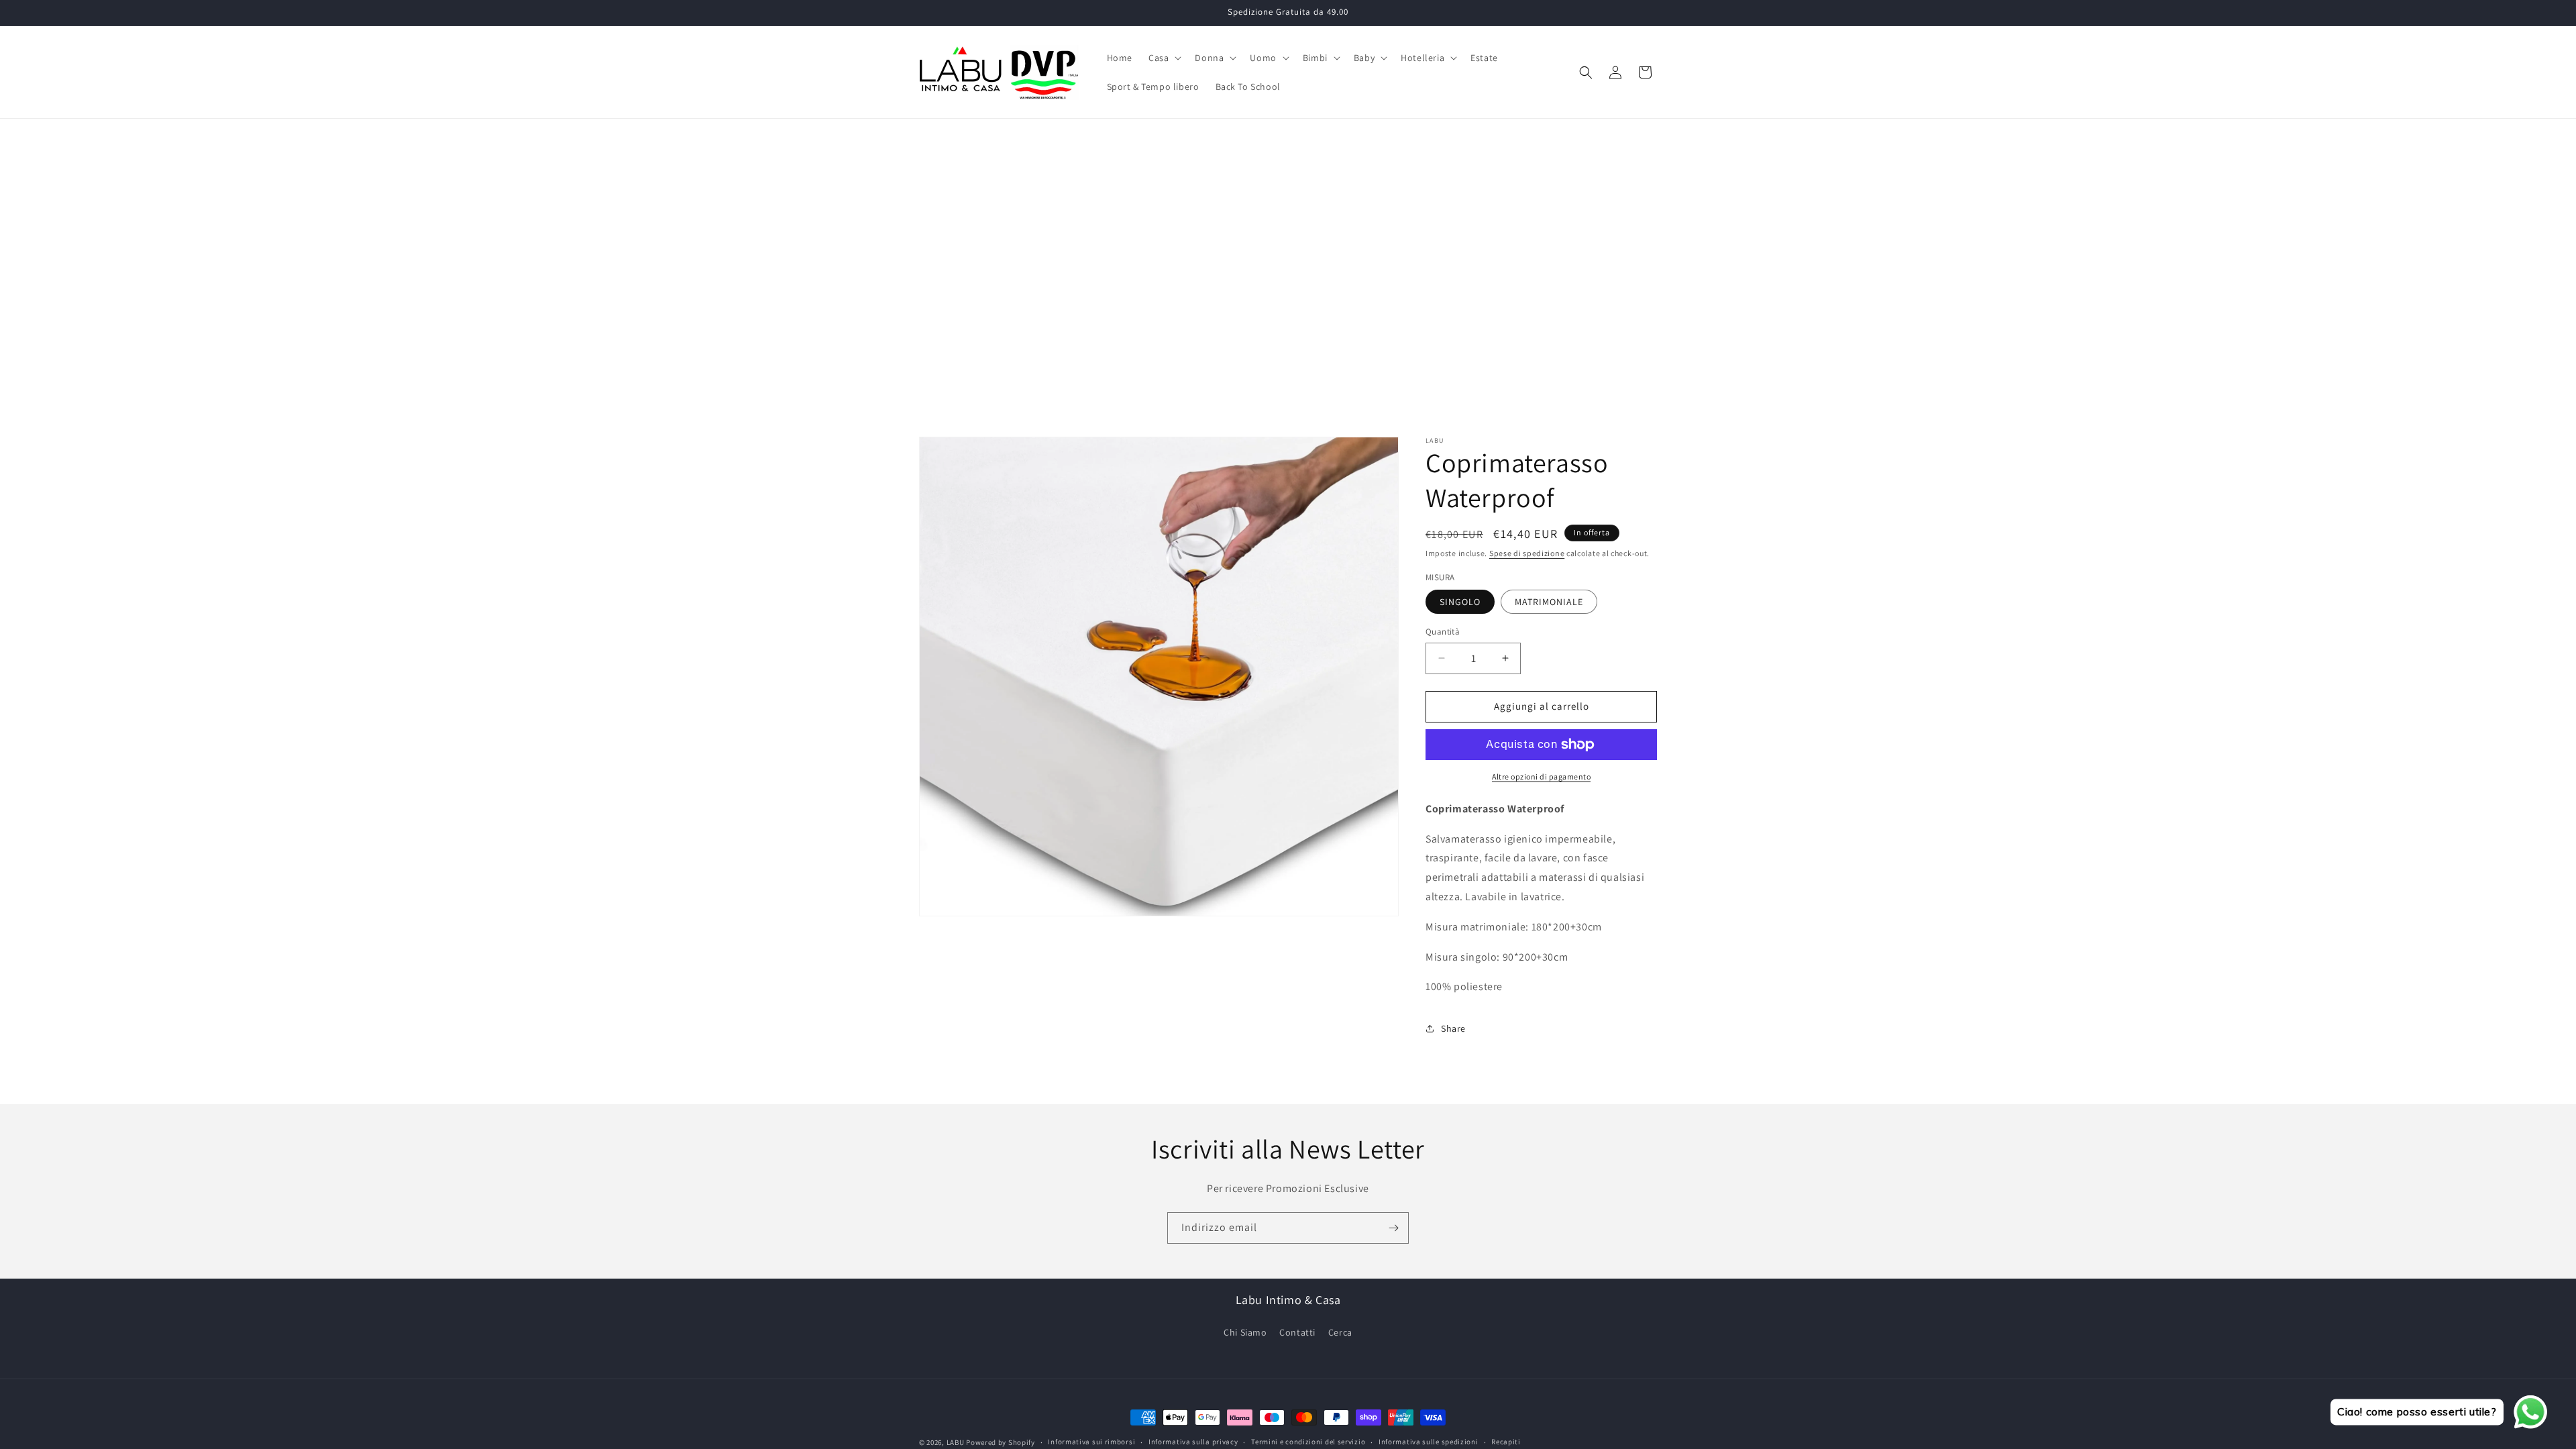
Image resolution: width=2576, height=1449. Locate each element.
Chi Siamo (1245, 1332)
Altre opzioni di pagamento (1541, 776)
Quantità (1443, 632)
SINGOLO (1460, 602)
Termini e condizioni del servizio (1308, 1442)
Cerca (1340, 1332)
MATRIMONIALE (1549, 602)
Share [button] (1453, 1028)
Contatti (1297, 1332)
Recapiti (1506, 1442)
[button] (1164, 58)
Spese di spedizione (1527, 553)
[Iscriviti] (1393, 1228)
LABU (956, 1442)
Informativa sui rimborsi (1091, 1442)
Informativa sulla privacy (1193, 1442)
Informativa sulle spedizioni (1429, 1442)
